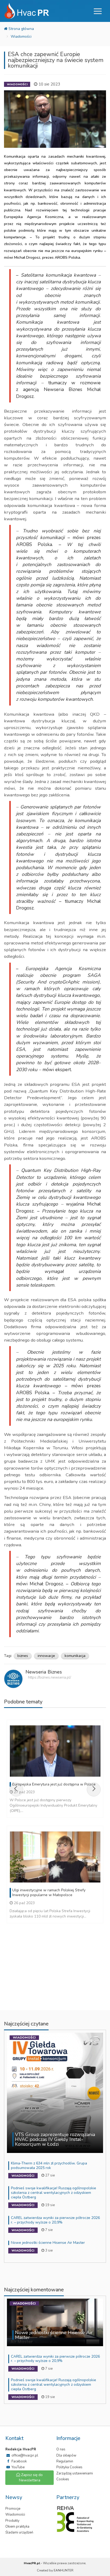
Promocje (13, 2509)
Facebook (19, 2461)
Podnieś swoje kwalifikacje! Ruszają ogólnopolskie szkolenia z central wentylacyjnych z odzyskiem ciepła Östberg (54, 2193)
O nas (61, 2449)
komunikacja (75, 1656)
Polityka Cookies (69, 2467)
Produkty (12, 2521)
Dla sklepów (66, 2455)
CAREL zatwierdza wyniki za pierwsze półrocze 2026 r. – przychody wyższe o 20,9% (55, 2220)
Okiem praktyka (17, 2527)
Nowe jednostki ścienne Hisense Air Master (48, 2243)
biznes (23, 1656)
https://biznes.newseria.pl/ (50, 1677)
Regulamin (65, 2461)
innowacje (46, 1656)
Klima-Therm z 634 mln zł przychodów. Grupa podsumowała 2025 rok (49, 2166)
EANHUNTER (64, 2570)
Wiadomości (21, 36)
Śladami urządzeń (19, 2532)
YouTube (18, 2467)
